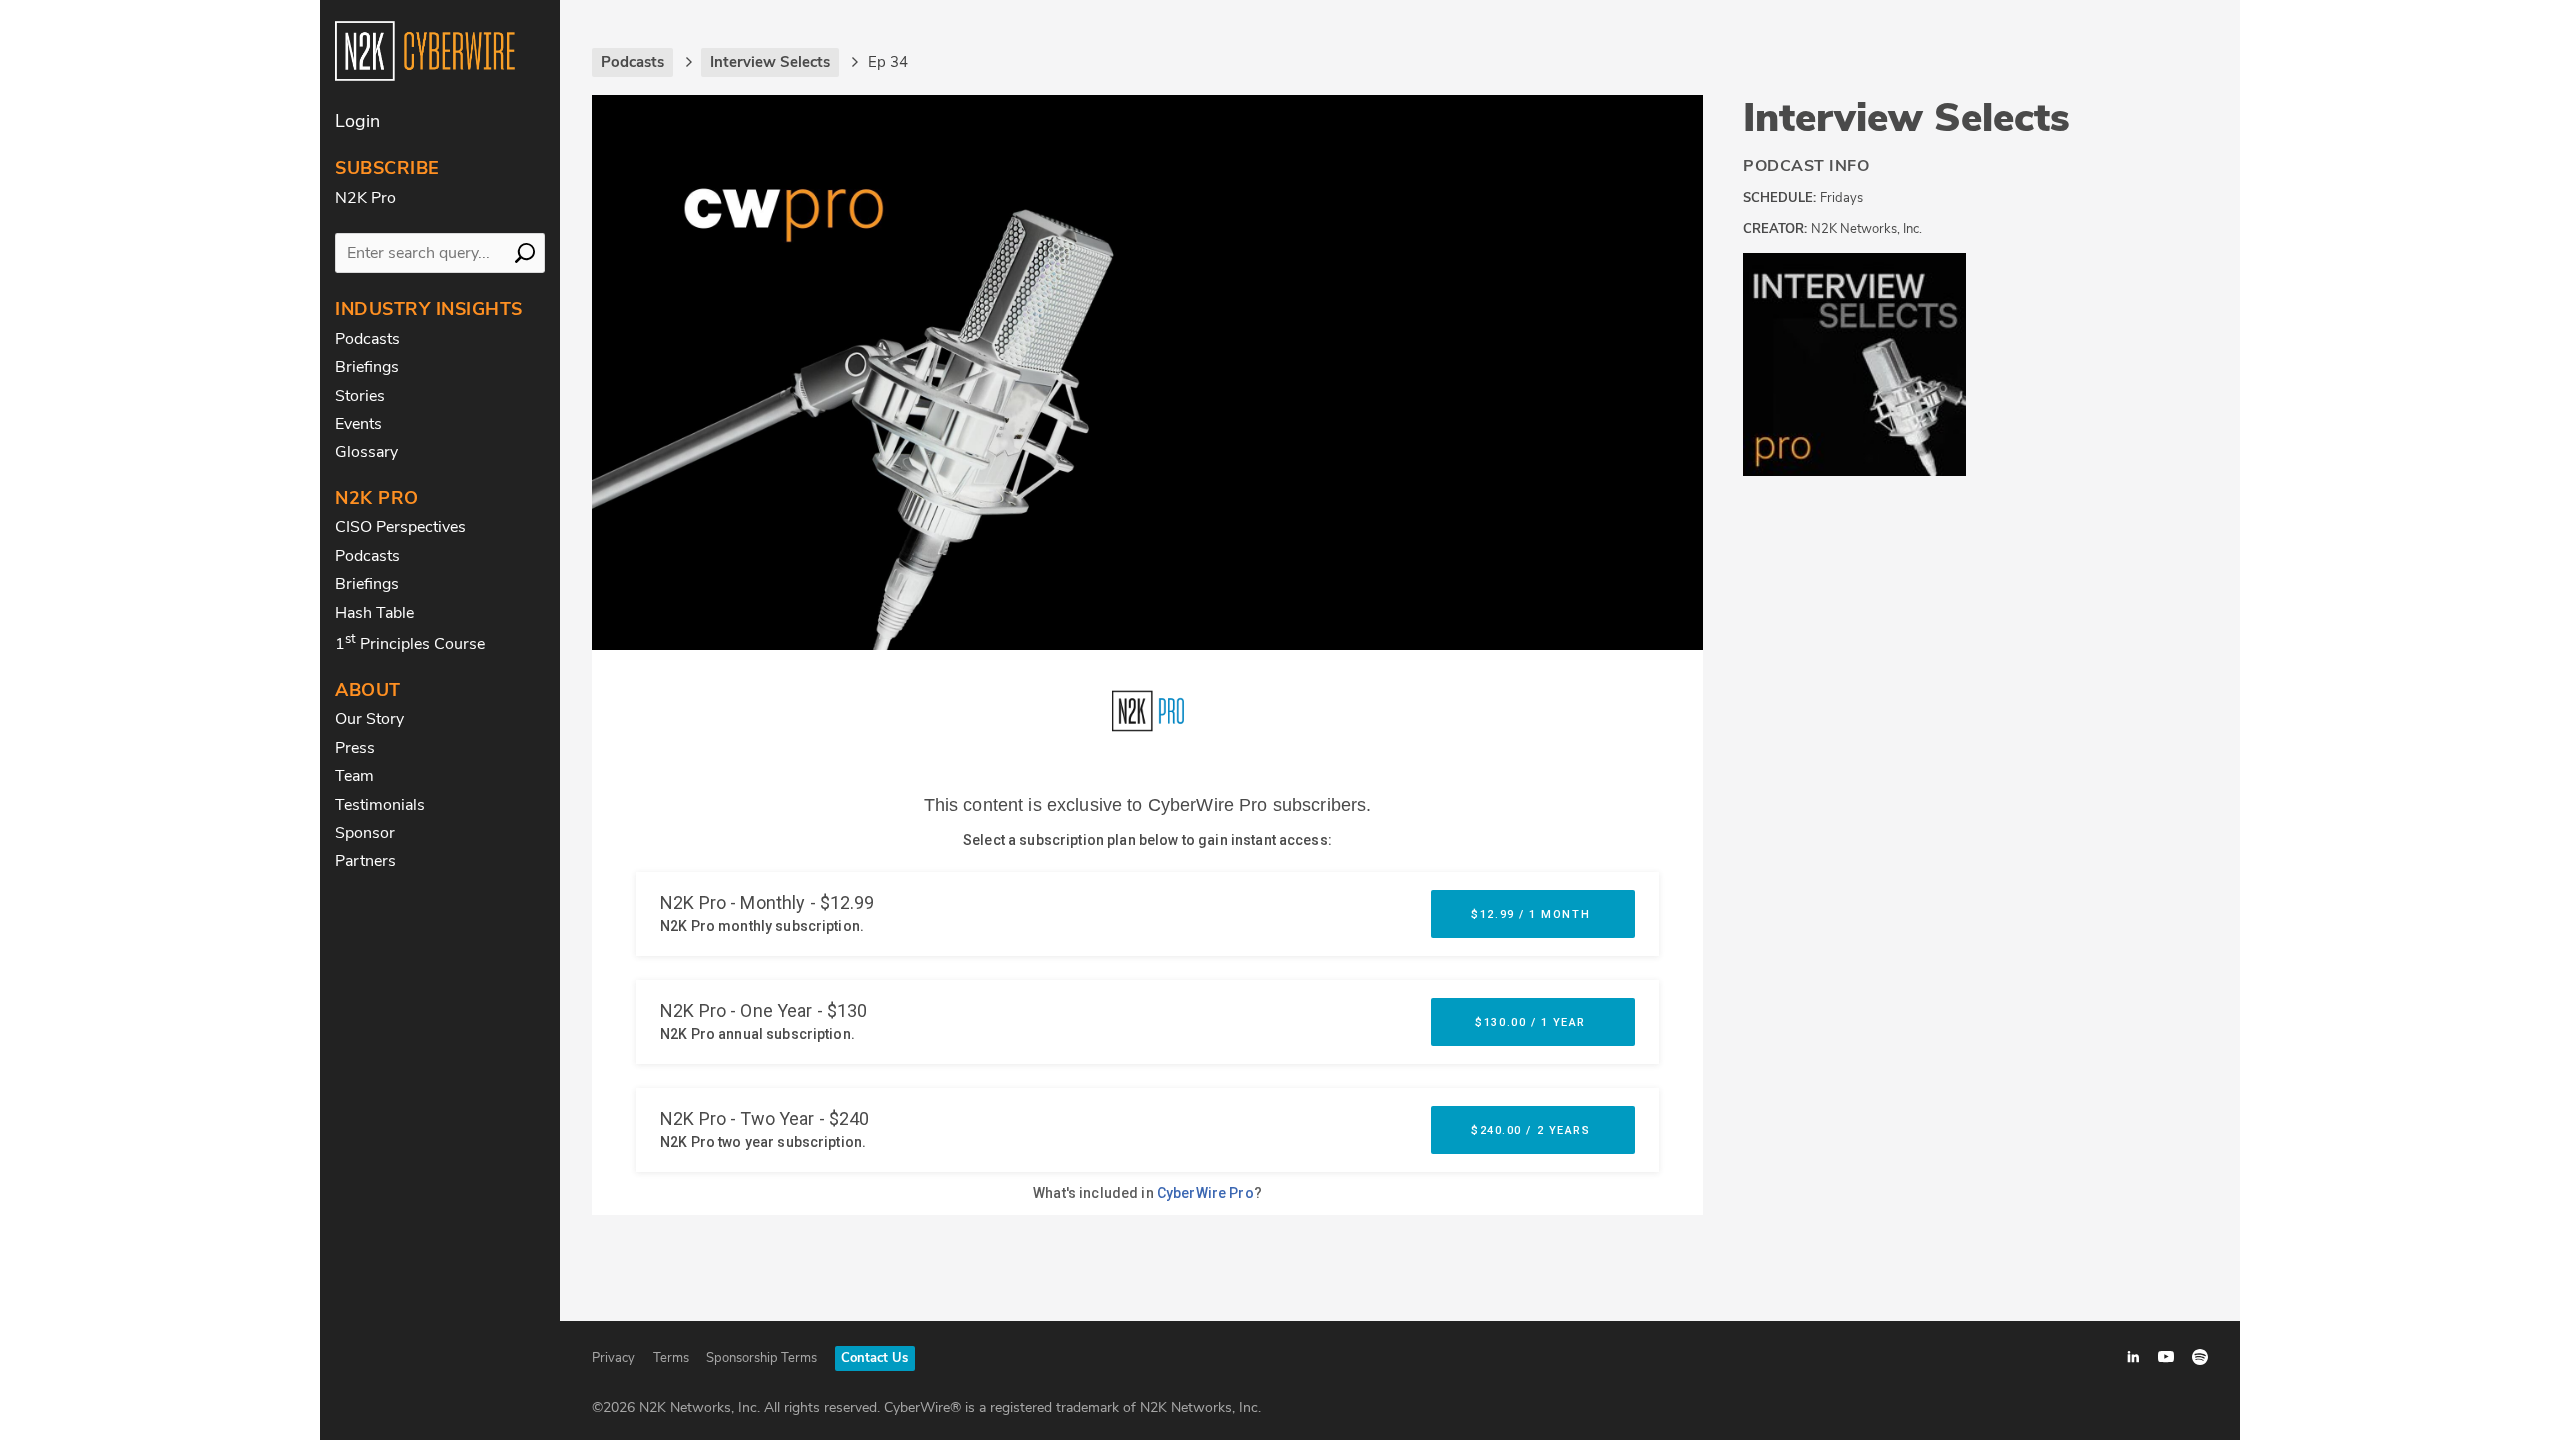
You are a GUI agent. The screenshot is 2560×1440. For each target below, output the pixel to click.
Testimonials (380, 805)
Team (354, 776)
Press (355, 748)
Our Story (369, 719)
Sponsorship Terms (761, 1358)
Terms (671, 1358)
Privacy (613, 1358)
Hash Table (374, 613)
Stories (360, 396)
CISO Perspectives (400, 527)
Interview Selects (1906, 118)
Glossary (366, 452)
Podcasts (367, 339)
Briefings (367, 367)
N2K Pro (365, 198)
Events (358, 424)
